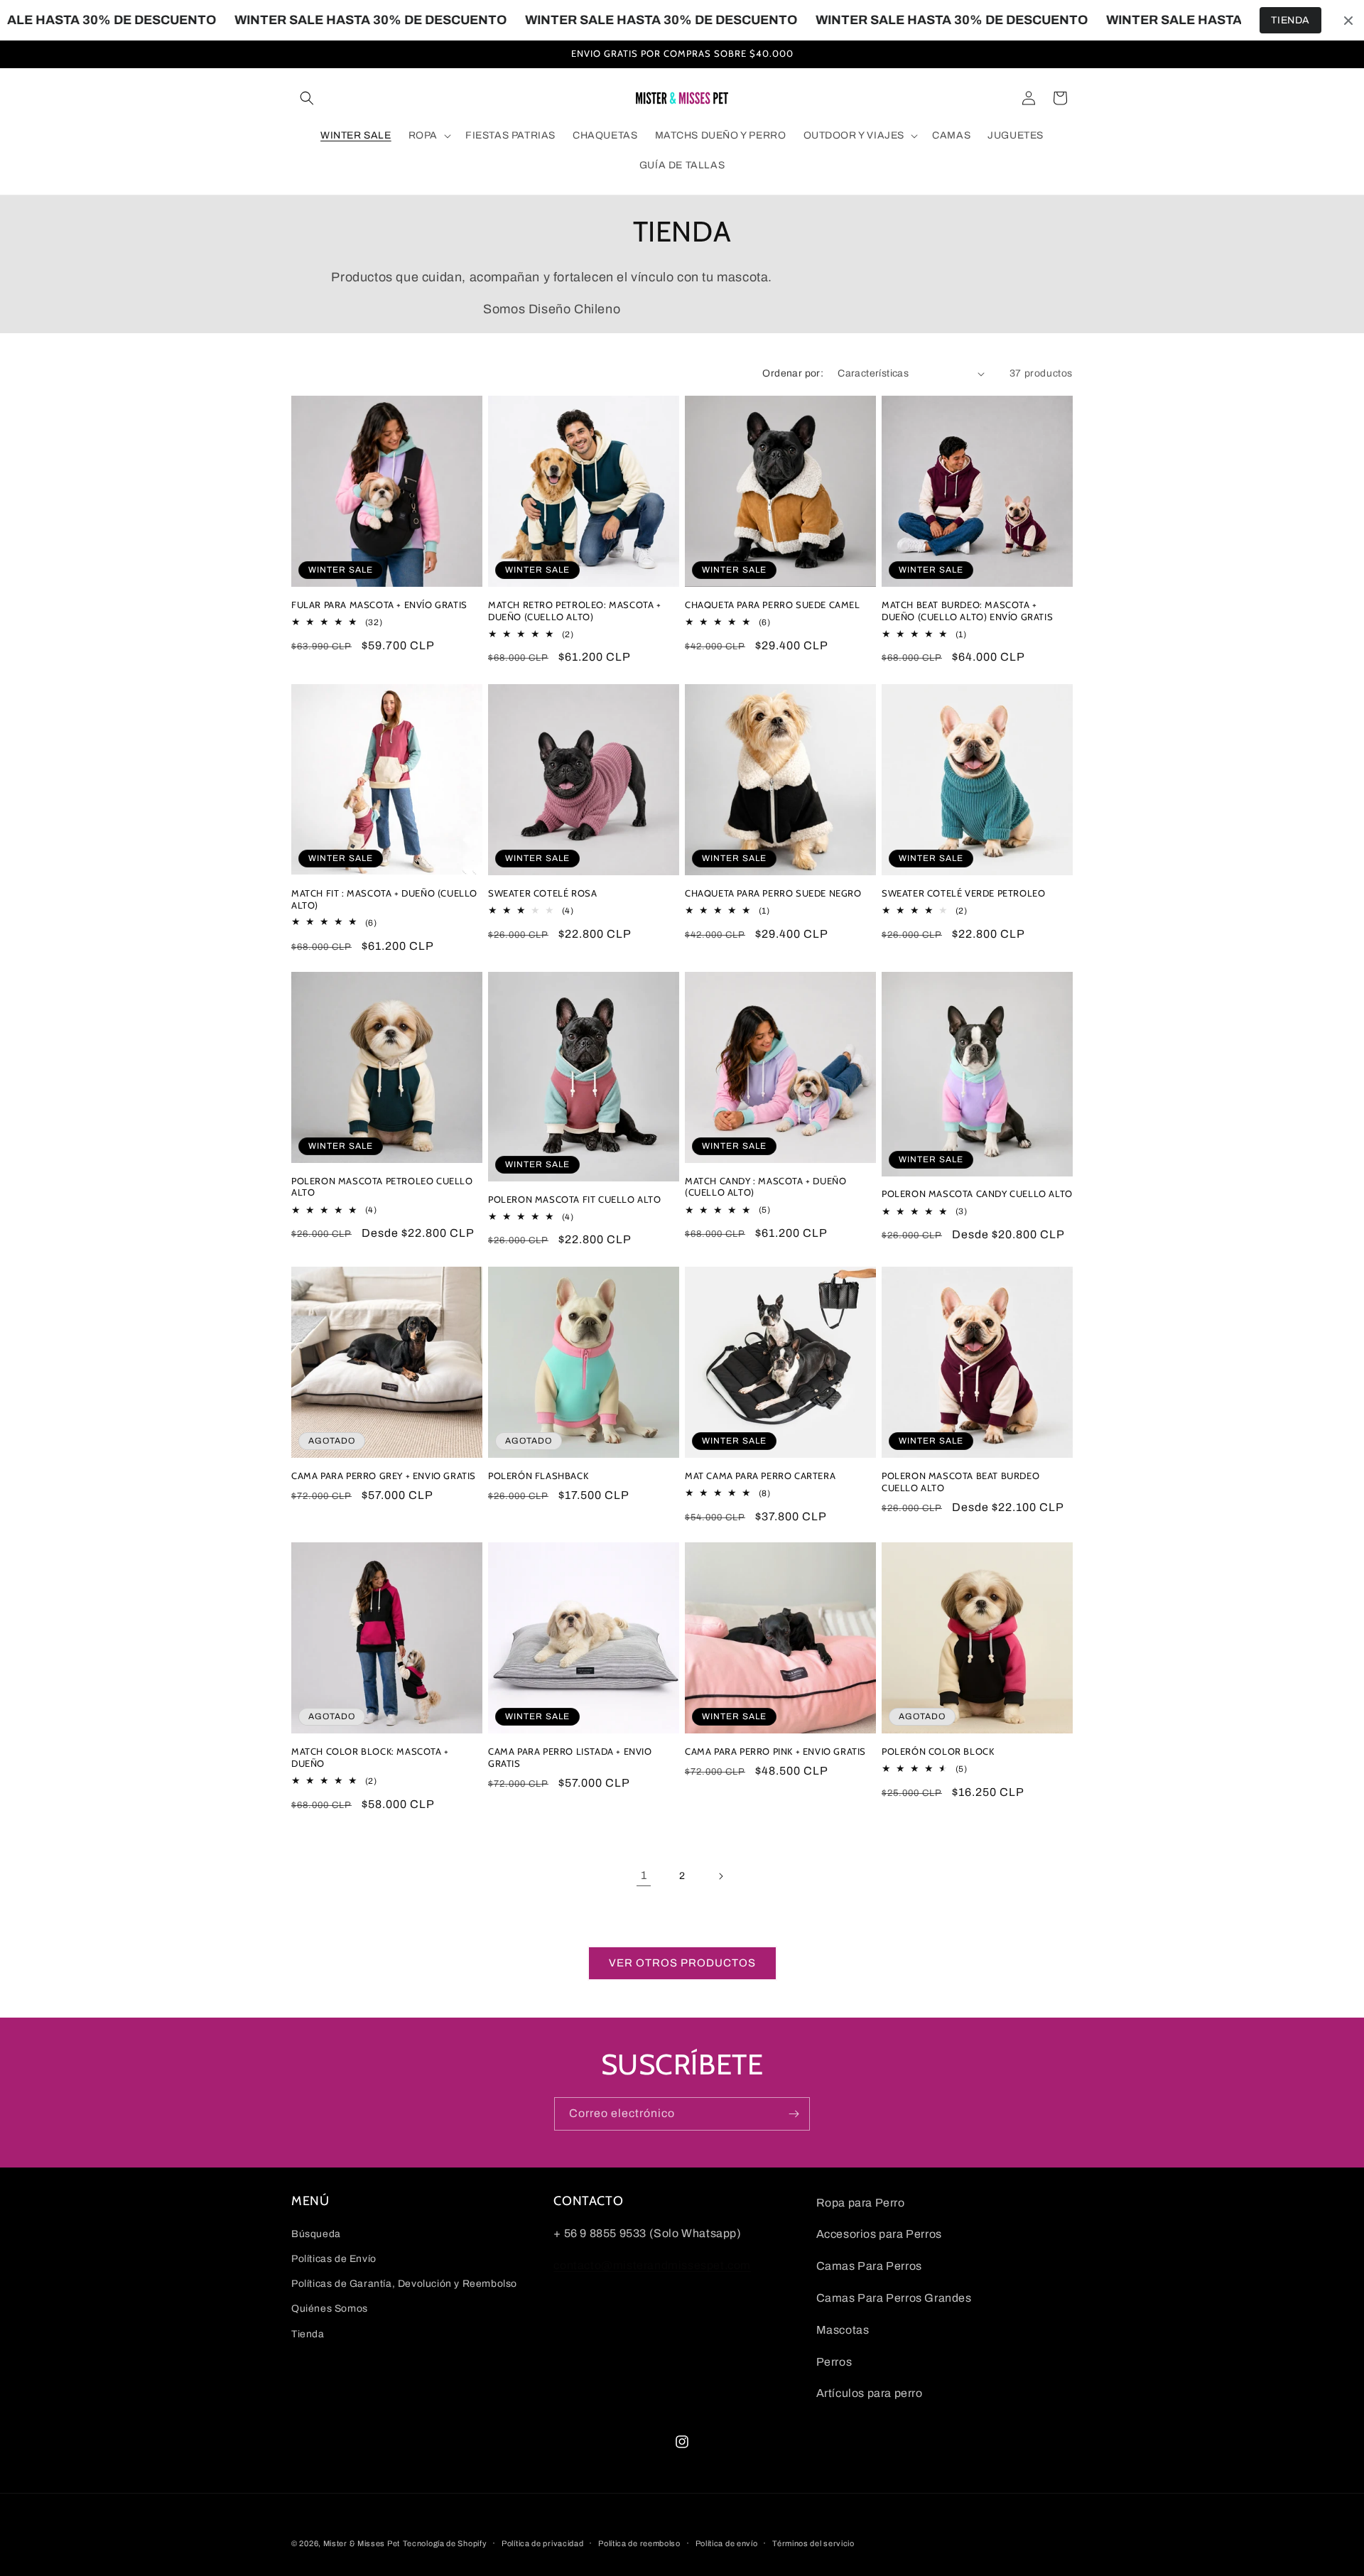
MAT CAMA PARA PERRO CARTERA (760, 1476)
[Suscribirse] (794, 2114)
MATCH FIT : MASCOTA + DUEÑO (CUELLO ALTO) (384, 898)
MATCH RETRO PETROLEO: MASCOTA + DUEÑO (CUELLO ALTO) (575, 611)
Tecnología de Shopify (445, 2543)
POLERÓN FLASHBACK (538, 1476)
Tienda (308, 2334)
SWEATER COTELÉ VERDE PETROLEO (963, 893)
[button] (307, 98)
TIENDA (1290, 20)
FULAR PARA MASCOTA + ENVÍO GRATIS (379, 605)
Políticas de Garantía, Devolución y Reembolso (404, 2284)
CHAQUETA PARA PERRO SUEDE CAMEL (773, 605)
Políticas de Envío (334, 2260)
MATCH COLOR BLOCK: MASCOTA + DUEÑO (370, 1757)
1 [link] (644, 1876)
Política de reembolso (639, 2543)
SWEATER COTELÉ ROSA (542, 893)
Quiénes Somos (330, 2309)
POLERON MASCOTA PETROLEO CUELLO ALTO (382, 1187)
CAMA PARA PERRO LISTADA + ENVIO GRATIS (570, 1757)
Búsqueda (316, 2234)
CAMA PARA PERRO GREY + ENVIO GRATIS (384, 1476)
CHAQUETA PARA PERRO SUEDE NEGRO (773, 893)
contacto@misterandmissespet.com (652, 2265)
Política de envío (727, 2543)
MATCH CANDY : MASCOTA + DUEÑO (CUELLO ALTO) (765, 1187)
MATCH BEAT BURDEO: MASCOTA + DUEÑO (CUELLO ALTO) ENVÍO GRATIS (967, 611)
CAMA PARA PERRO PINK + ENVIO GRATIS (775, 1751)
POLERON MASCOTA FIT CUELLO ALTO (575, 1199)
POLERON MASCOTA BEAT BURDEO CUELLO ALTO (960, 1482)
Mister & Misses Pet (362, 2543)
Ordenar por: (793, 373)
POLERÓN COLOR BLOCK (938, 1751)
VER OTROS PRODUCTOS (682, 1964)
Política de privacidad (542, 2543)
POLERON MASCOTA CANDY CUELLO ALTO (977, 1194)
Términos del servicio (813, 2543)
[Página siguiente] (720, 1876)
